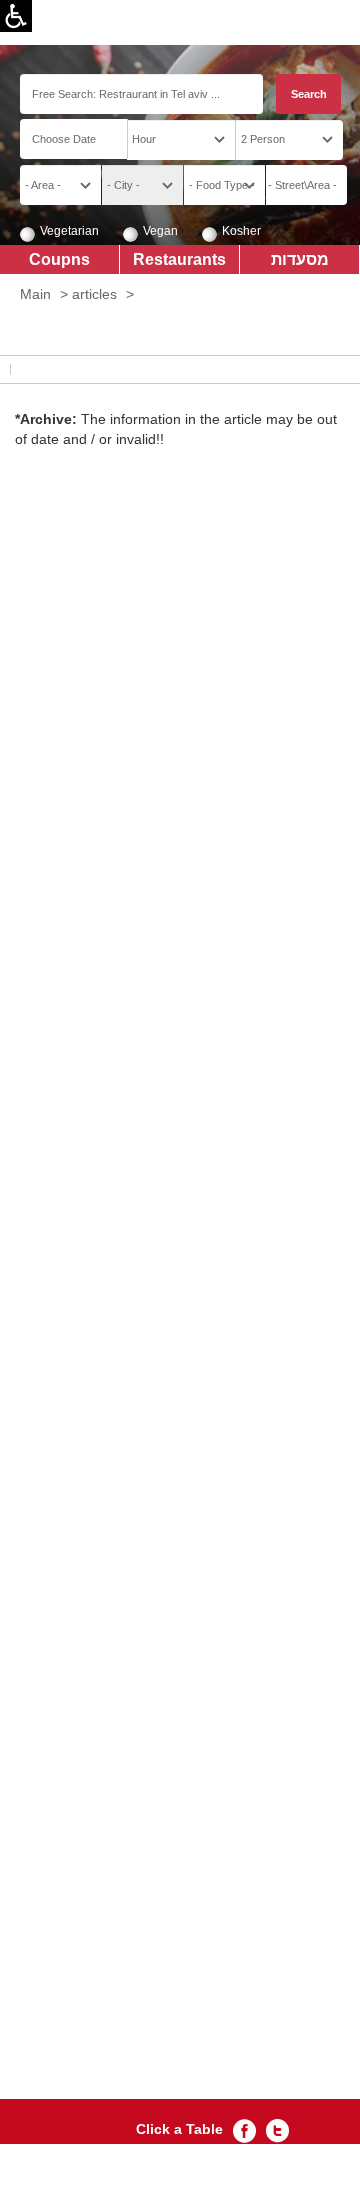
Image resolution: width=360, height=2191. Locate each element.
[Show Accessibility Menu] (16, 16)
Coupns (59, 259)
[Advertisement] (180, 1313)
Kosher (241, 231)
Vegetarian (69, 231)
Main (35, 294)
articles (94, 294)
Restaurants (179, 259)
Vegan (160, 231)
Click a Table (179, 2129)
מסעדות (300, 259)
